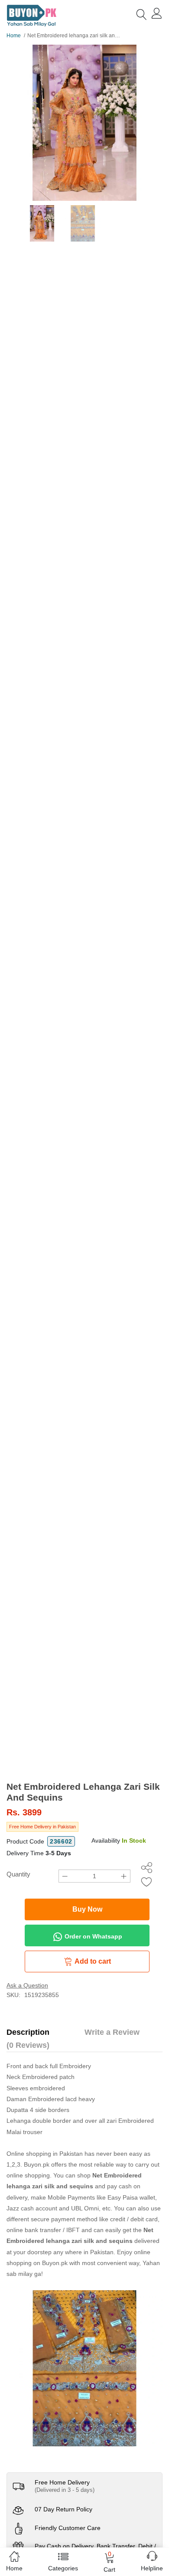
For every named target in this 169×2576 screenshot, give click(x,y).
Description (28, 2032)
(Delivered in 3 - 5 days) (65, 2490)
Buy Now (87, 1909)
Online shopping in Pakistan (45, 2154)
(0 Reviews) (28, 2045)
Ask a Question (27, 1985)
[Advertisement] (84, 1692)
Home (14, 36)
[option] (84, 123)
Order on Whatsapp (93, 1936)
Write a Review (112, 2032)
